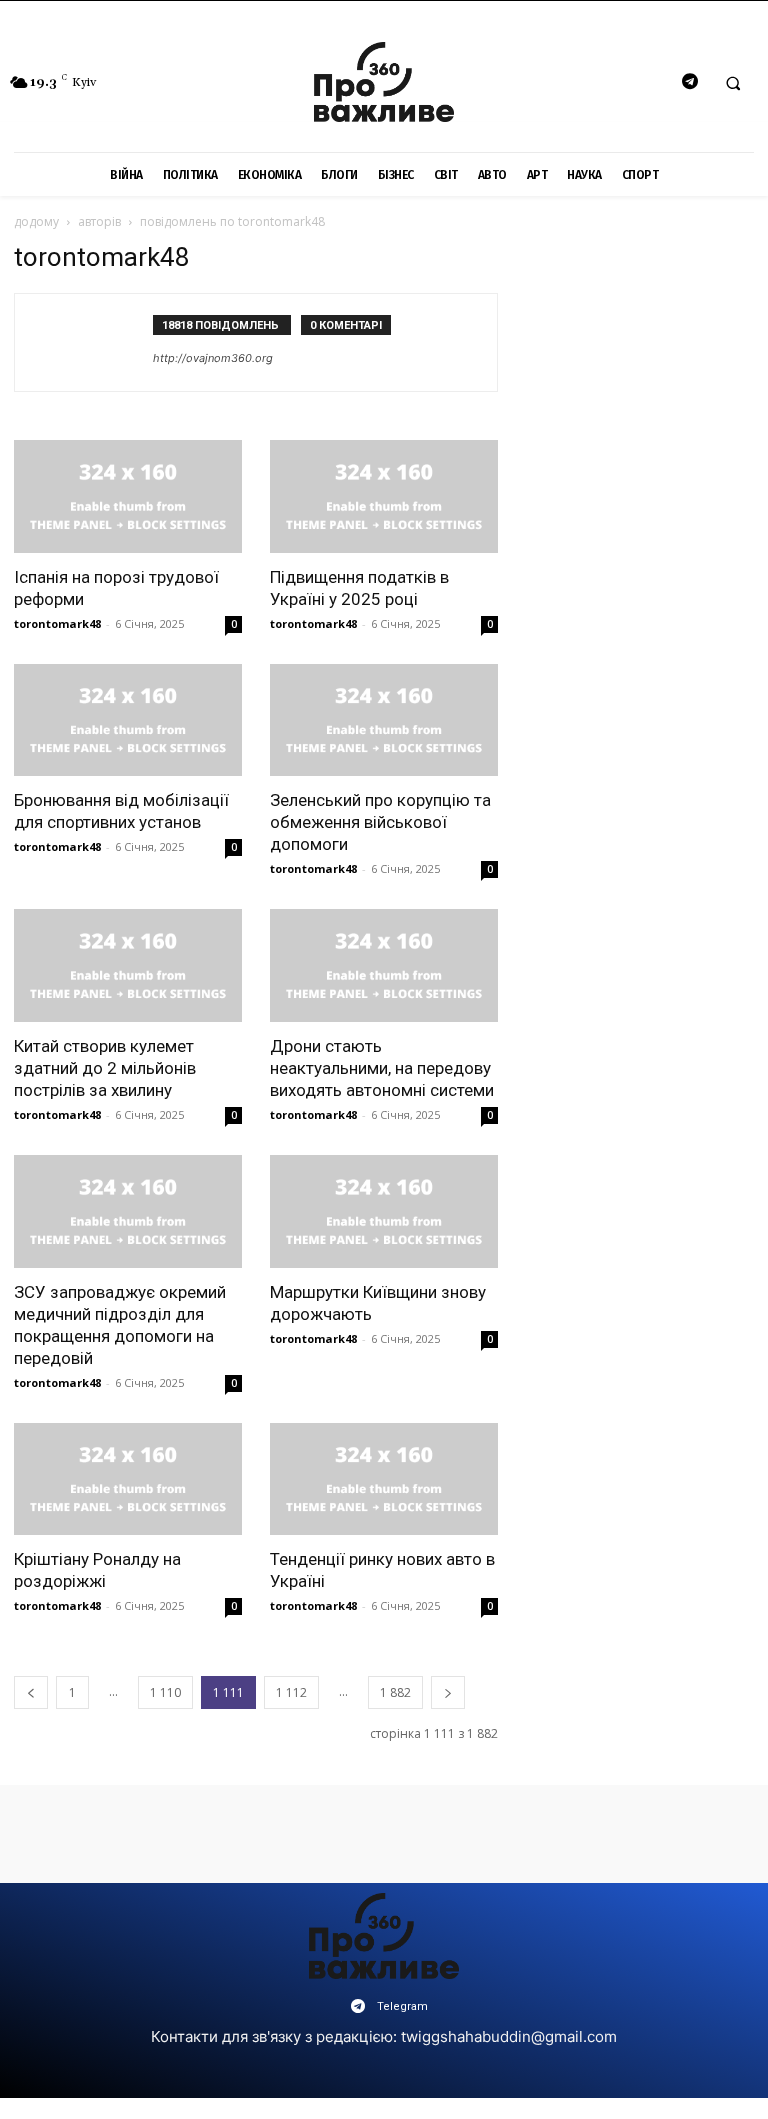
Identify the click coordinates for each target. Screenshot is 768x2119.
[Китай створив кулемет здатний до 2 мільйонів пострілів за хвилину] (128, 965)
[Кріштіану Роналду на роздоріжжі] (128, 1479)
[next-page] (448, 1692)
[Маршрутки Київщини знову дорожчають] (384, 1211)
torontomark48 (57, 623)
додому (36, 221)
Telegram (402, 2006)
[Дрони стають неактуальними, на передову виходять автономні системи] (384, 965)
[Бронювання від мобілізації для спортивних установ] (128, 720)
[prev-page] (31, 1692)
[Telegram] (689, 82)
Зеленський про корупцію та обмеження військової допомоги (380, 822)
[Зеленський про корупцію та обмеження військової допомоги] (384, 720)
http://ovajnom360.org (213, 358)
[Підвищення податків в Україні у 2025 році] (384, 496)
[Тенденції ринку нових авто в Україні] (384, 1479)
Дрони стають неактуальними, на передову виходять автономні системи (382, 1068)
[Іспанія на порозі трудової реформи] (128, 496)
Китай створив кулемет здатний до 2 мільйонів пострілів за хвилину (105, 1068)
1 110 (165, 1692)
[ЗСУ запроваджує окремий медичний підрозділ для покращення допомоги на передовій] (128, 1211)
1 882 (395, 1692)
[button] (733, 83)
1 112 (291, 1692)
